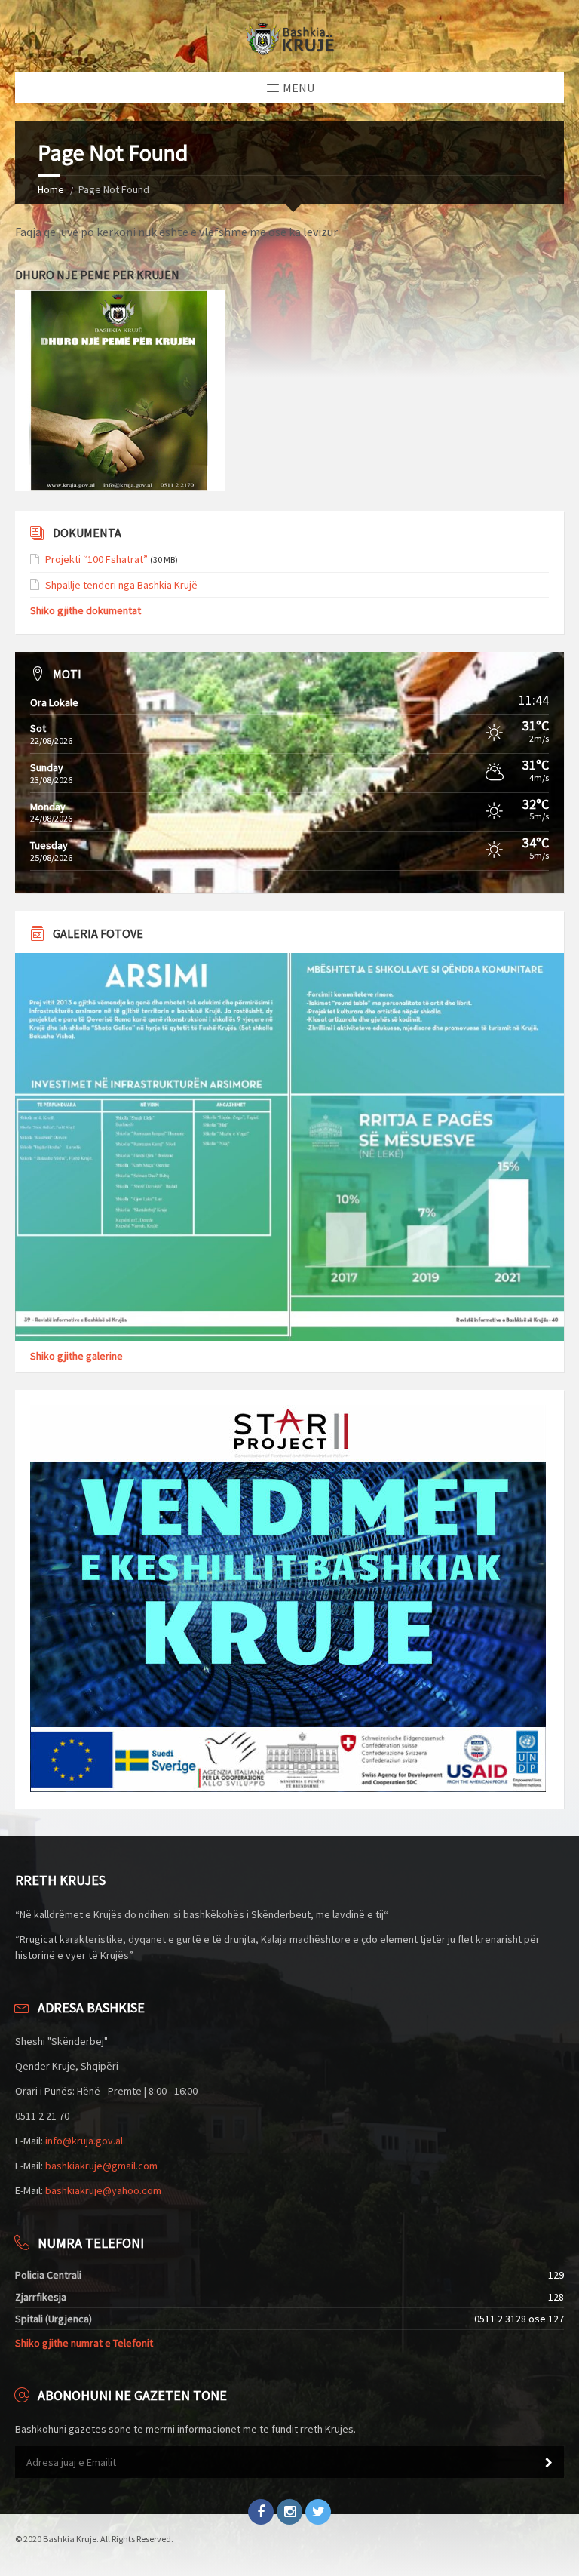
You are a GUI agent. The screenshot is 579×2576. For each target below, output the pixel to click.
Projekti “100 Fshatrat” (96, 559)
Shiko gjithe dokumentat (86, 610)
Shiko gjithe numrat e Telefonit (84, 2343)
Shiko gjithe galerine (77, 1356)
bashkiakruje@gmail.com (101, 2166)
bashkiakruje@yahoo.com (103, 2190)
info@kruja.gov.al (84, 2141)
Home (51, 189)
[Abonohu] (549, 2463)
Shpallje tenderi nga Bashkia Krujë (121, 585)
